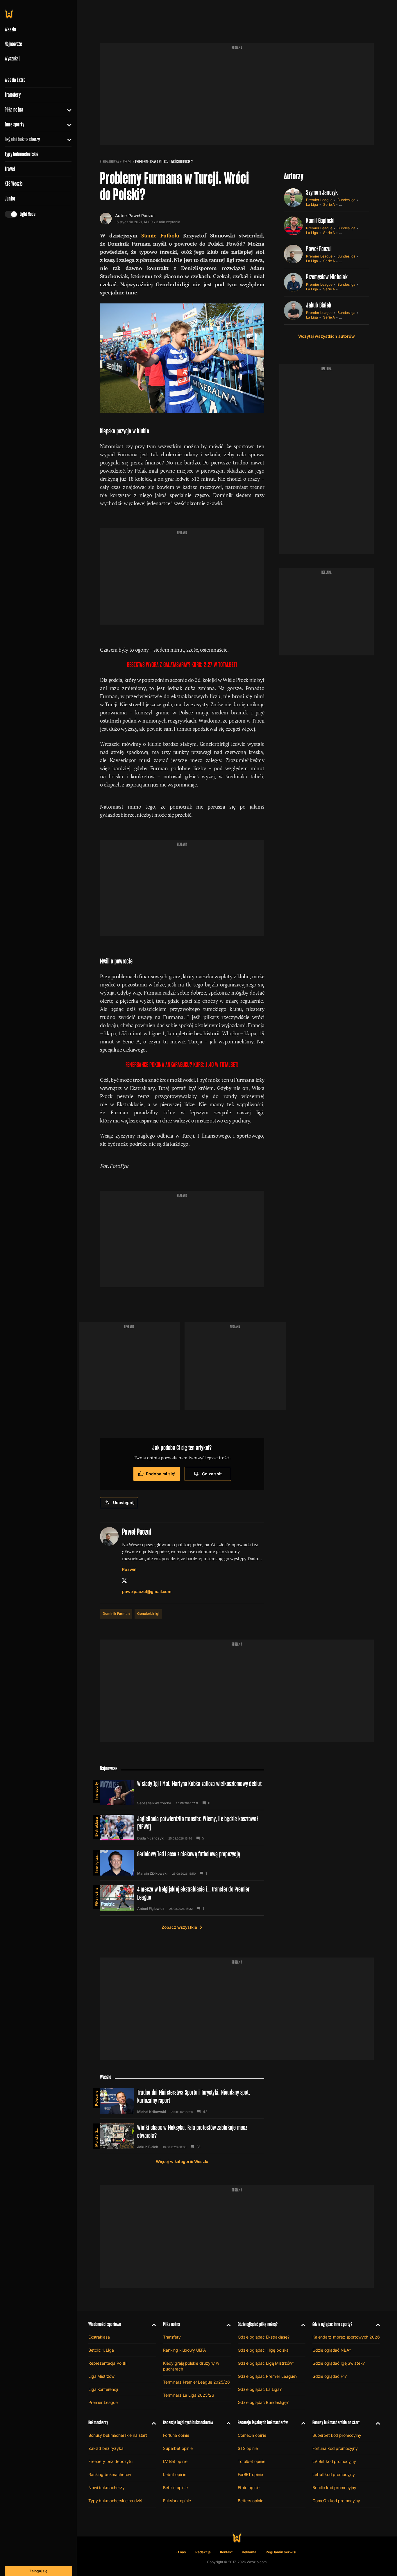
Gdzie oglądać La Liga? (260, 2389)
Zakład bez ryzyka (106, 2448)
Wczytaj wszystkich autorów (326, 336)
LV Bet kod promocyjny (334, 2461)
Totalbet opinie (252, 2461)
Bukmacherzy (98, 2422)
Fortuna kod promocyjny (335, 2448)
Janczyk (157, 1838)
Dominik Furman (116, 1614)
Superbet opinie (178, 2448)
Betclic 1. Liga (101, 2350)
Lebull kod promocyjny (334, 2474)
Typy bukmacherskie (22, 154)
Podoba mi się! (161, 1474)
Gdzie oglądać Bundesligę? (263, 2402)
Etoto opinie (249, 2487)
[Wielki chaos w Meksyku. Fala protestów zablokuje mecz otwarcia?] (182, 2136)
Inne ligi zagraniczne (96, 1862)
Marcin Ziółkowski (152, 1874)
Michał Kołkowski (152, 2112)
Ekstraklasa (96, 1827)
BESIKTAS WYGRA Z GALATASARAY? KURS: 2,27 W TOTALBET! (182, 665)
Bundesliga (346, 200)
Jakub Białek (319, 305)
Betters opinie (251, 2501)
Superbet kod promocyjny (337, 2435)
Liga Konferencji (103, 2389)
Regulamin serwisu (281, 2552)
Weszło (127, 162)
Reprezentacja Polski (108, 2363)
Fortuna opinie (176, 2435)
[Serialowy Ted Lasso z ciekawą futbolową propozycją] (182, 1863)
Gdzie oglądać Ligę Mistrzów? (266, 2363)
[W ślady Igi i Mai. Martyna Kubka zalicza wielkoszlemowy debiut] (182, 1792)
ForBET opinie (250, 2474)
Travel (10, 169)
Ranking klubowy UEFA (185, 2350)
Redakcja (203, 2552)
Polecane (96, 2098)
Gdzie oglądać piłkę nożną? (258, 2324)
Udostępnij (124, 1502)
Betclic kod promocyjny (334, 2487)
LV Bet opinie (175, 2461)
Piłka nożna (14, 110)
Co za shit (212, 1474)
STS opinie (248, 2448)
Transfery (13, 95)
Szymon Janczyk (322, 192)
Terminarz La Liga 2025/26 (189, 2395)
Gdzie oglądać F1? (330, 2376)
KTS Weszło (14, 184)
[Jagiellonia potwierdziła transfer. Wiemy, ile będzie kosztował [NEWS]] (182, 1828)
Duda (142, 1838)
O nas (181, 2552)
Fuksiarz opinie (177, 2501)
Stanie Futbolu (160, 235)
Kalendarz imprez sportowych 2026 (346, 2337)
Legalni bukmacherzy (22, 139)
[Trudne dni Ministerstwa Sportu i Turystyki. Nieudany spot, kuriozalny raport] (182, 2101)
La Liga (312, 204)
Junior (10, 199)
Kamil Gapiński (320, 220)
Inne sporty (14, 124)
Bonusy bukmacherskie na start (118, 2435)
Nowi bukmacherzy (107, 2487)
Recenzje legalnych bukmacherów (188, 2422)
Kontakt (226, 2552)
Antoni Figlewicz (151, 1909)
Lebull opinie (175, 2474)
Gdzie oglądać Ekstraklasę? (263, 2337)
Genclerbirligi (148, 1614)
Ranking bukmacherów (110, 2474)
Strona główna (109, 162)
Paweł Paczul (141, 216)
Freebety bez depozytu (110, 2461)
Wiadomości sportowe (105, 2324)
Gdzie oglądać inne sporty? (332, 2324)
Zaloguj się (38, 2571)
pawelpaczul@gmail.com (147, 1591)
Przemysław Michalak (327, 277)
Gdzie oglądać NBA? (332, 2350)
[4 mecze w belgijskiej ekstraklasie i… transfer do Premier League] (182, 1898)
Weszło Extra (15, 80)
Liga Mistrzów (101, 2376)
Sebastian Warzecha (154, 1803)
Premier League (319, 200)
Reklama (249, 2552)
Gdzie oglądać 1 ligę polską (263, 2350)
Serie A (329, 204)
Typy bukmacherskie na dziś (115, 2501)
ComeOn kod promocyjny (336, 2501)
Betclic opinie (175, 2487)
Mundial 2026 (96, 2135)
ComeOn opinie (252, 2435)
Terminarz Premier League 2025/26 (196, 2382)
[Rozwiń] (67, 110)
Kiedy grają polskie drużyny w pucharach (191, 2366)
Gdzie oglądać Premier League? (268, 2376)
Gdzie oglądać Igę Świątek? (338, 2363)
